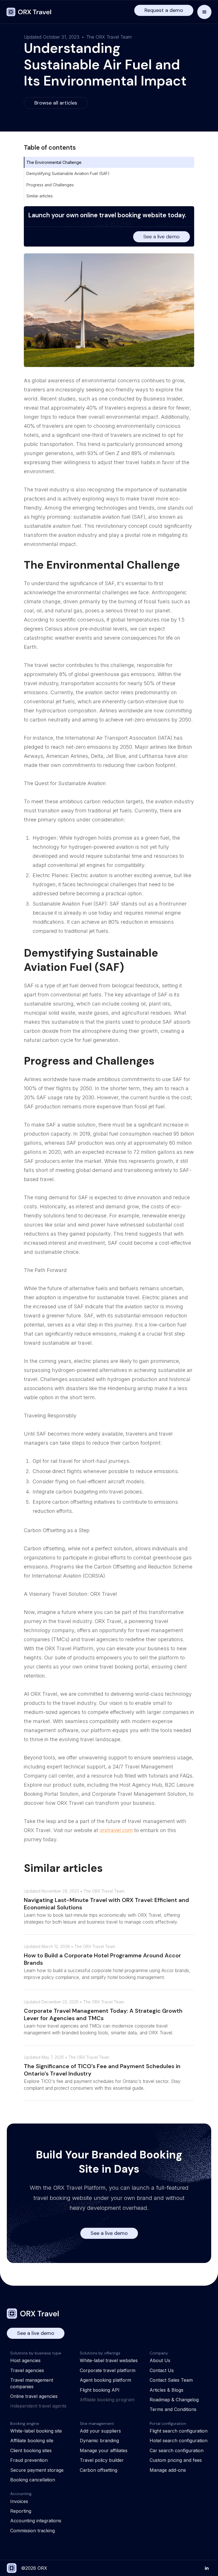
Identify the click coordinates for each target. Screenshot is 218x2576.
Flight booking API (100, 2390)
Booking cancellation (33, 2480)
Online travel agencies (34, 2396)
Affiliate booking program (107, 2400)
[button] (204, 12)
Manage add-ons (168, 2470)
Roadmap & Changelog (174, 2400)
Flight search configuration (179, 2431)
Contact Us (162, 2370)
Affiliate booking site (32, 2441)
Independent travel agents (38, 2406)
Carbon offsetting (98, 2470)
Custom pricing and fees (176, 2460)
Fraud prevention (29, 2460)
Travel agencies (27, 2370)
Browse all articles (56, 103)
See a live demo (162, 237)
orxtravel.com (116, 1830)
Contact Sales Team (171, 2380)
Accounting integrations (36, 2521)
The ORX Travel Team (109, 37)
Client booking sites (31, 2450)
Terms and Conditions (173, 2409)
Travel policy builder (102, 2460)
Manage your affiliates (104, 2450)
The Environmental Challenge (54, 162)
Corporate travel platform (108, 2370)
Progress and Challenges (50, 185)
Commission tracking (33, 2531)
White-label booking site (36, 2431)
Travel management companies (32, 2383)
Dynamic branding (99, 2441)
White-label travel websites (109, 2360)
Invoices (19, 2501)
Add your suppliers (100, 2431)
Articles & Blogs (166, 2390)
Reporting (21, 2511)
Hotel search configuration (179, 2441)
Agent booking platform (105, 2380)
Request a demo (164, 10)
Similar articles (40, 196)
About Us (160, 2360)
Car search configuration (177, 2450)
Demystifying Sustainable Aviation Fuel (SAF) (68, 173)
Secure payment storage (37, 2470)
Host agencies (25, 2360)
